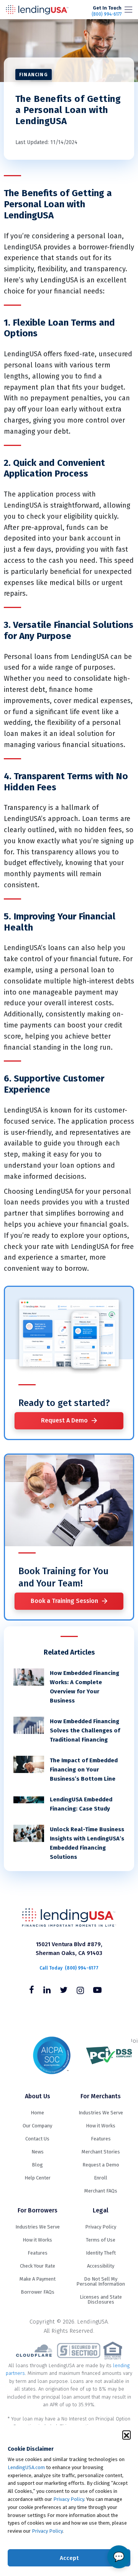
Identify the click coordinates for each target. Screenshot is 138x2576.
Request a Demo (101, 2165)
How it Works (101, 2126)
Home (37, 2113)
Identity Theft (101, 2253)
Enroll (101, 2178)
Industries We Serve (101, 2113)
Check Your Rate (38, 2266)
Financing (34, 75)
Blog (37, 2165)
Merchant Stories (101, 2152)
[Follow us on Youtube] (97, 1991)
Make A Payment (38, 2279)
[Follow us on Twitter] (64, 1991)
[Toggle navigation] (128, 10)
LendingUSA (37, 10)
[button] (127, 2435)
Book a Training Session (64, 1601)
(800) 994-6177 (107, 11)
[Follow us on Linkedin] (47, 1991)
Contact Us (37, 2139)
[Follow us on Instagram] (80, 1991)
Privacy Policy (69, 2499)
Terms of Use (101, 2240)
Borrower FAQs (38, 2292)
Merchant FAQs (101, 2191)
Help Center (38, 2178)
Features (101, 2139)
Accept (69, 2558)
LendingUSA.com (26, 2467)
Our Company (37, 2126)
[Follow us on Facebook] (32, 1991)
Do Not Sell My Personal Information (101, 2281)
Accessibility (101, 2266)
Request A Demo (64, 1420)
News (38, 2152)
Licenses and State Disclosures (101, 2299)
